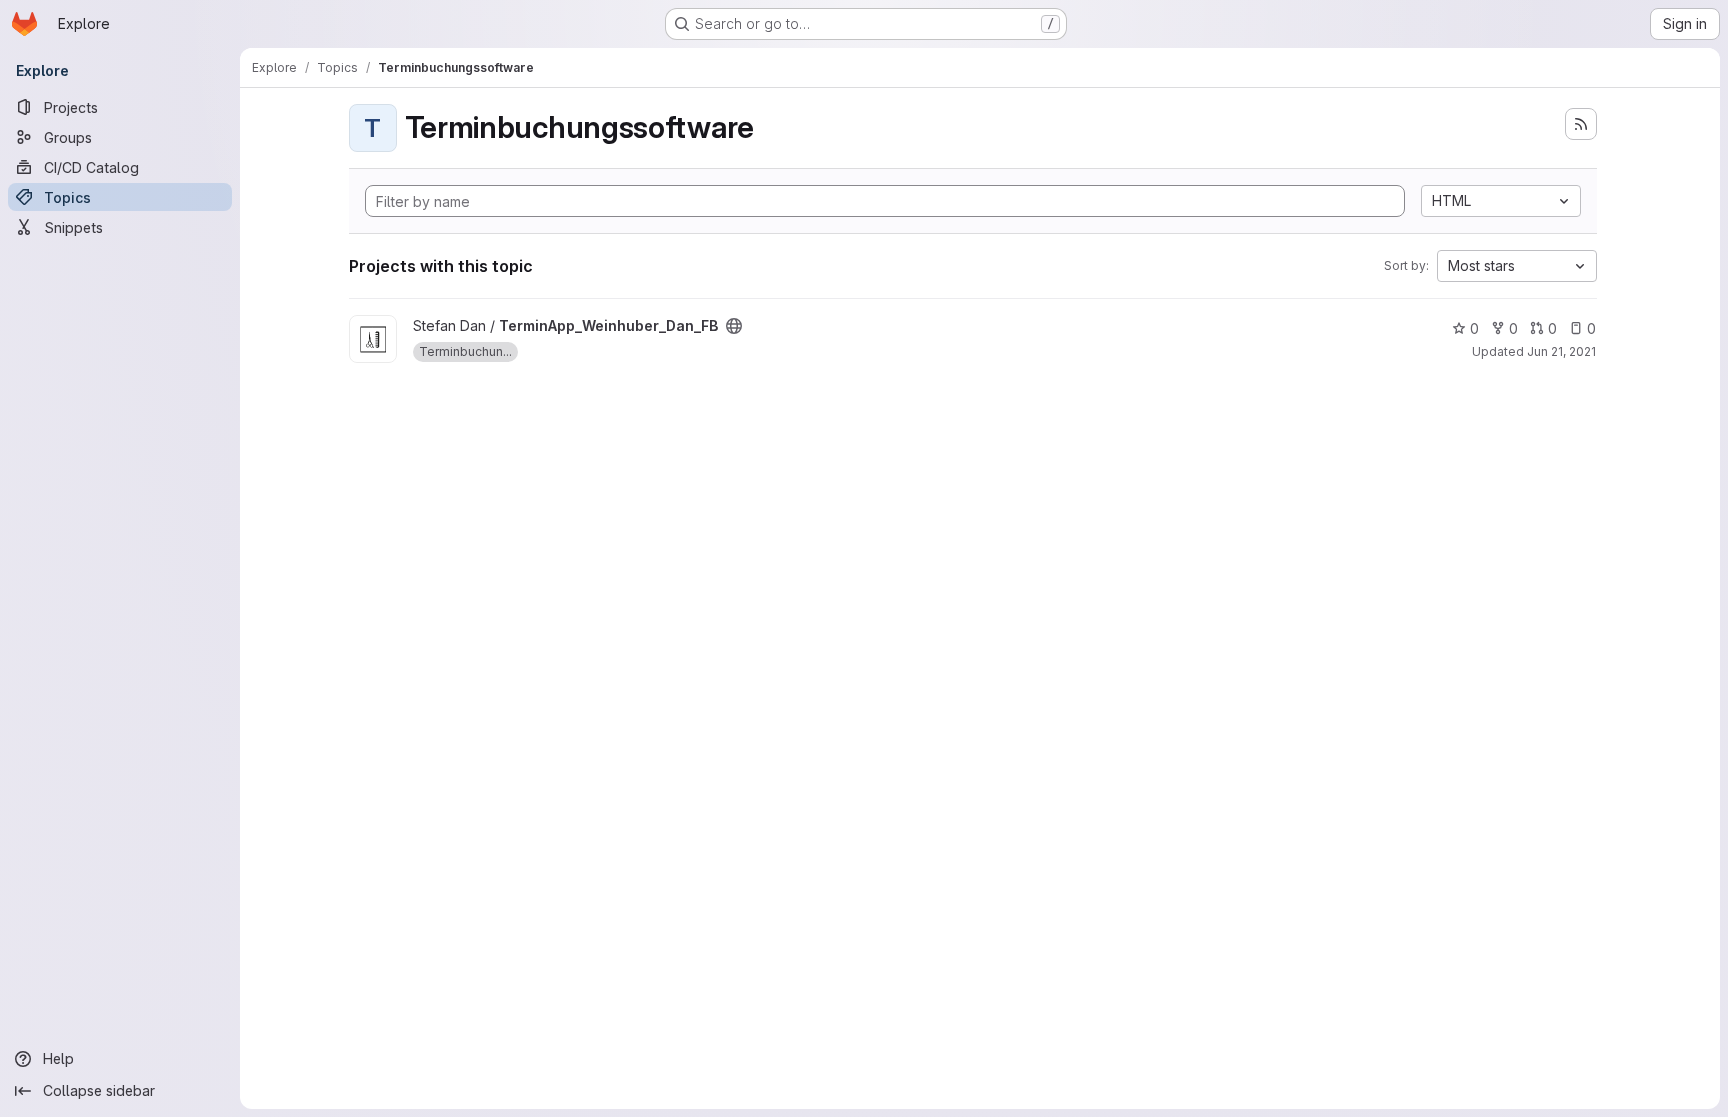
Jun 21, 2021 (1561, 351)
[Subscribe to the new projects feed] (1581, 124)
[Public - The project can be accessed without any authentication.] (734, 326)
